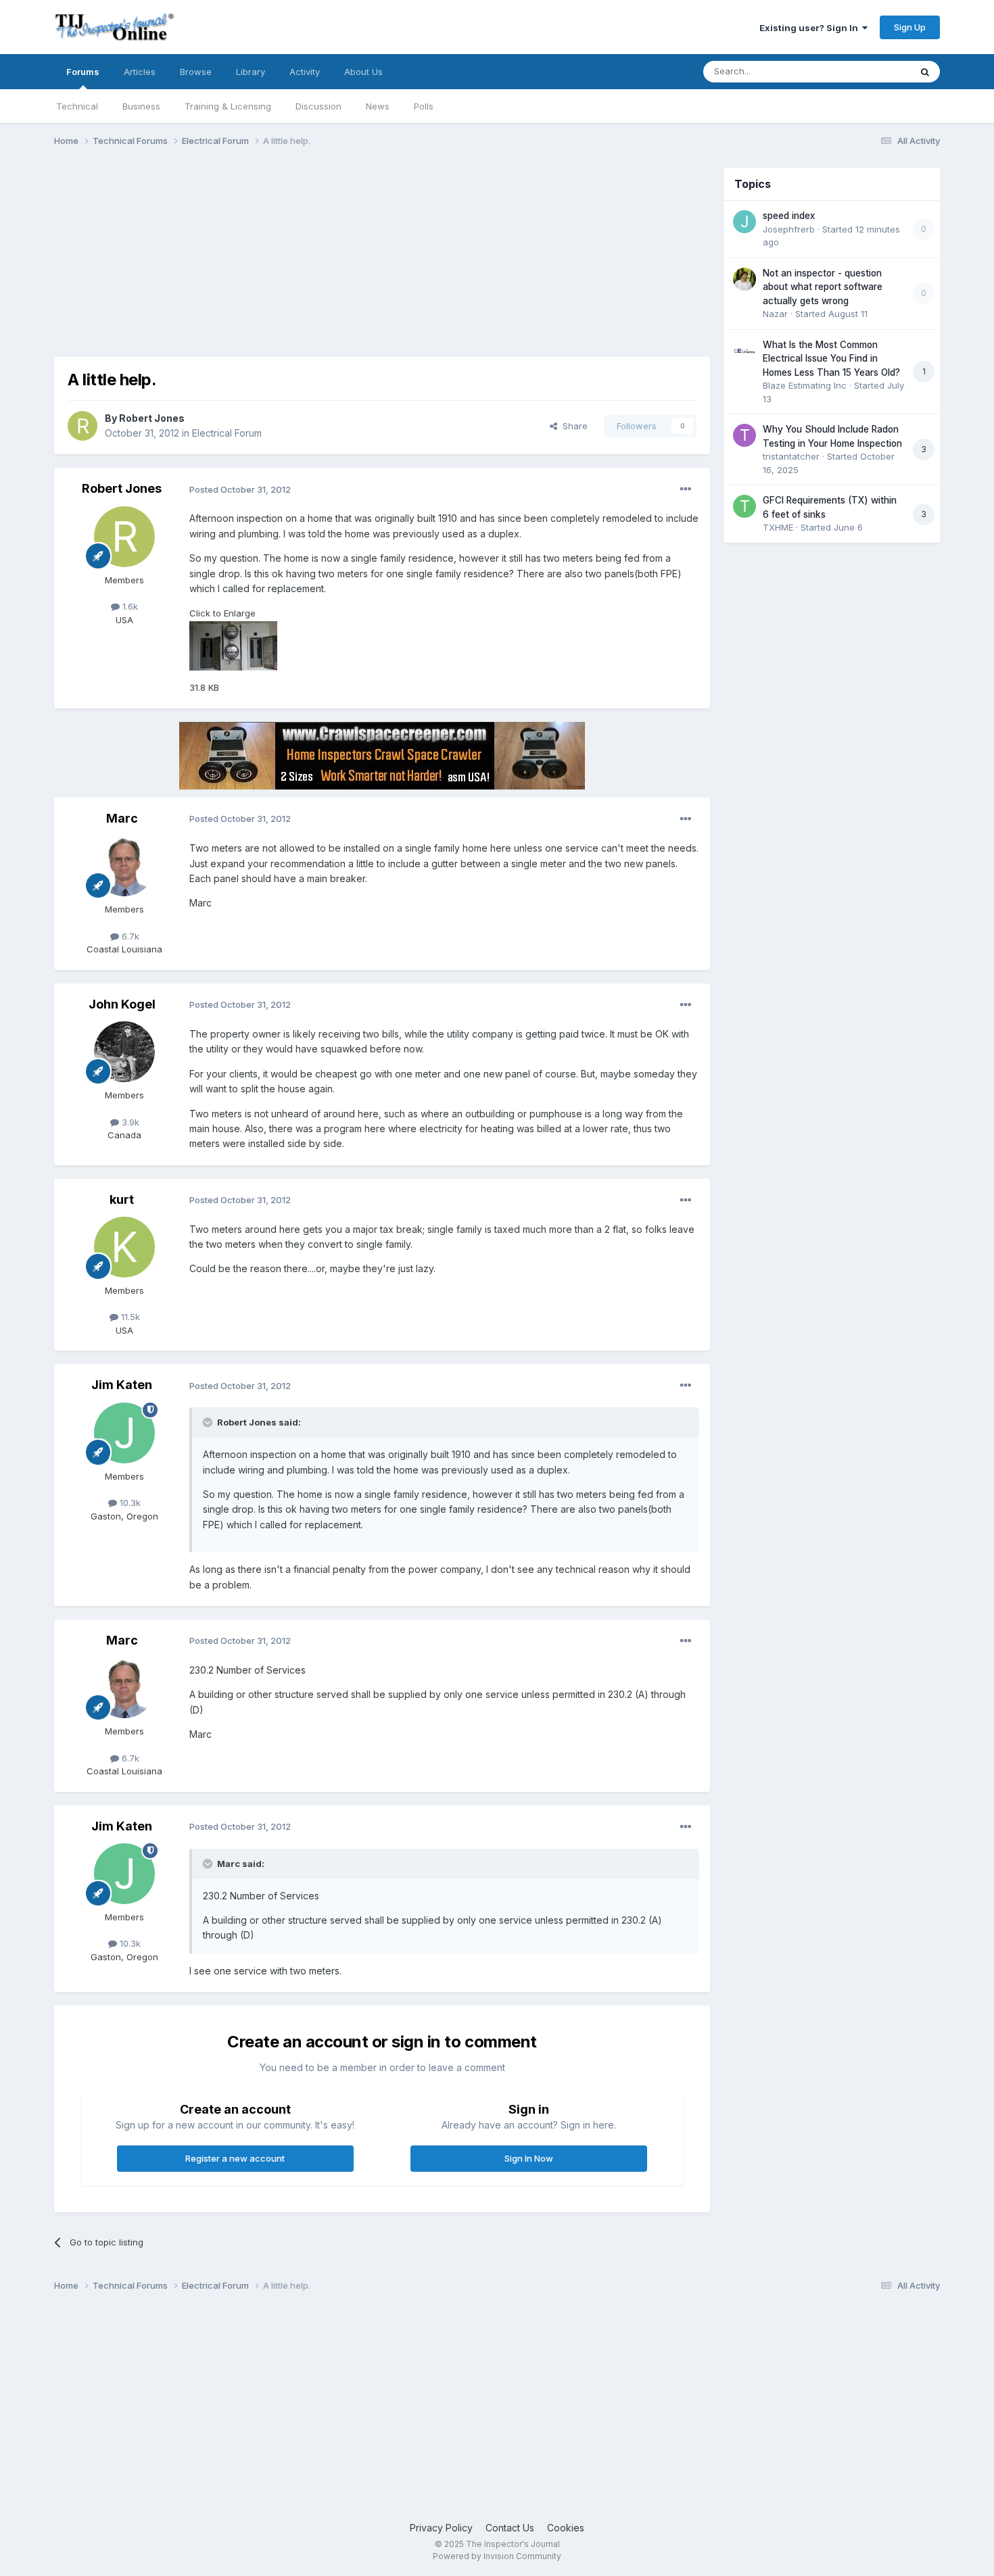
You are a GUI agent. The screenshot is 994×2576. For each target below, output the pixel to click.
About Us (363, 72)
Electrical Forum (227, 433)
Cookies (566, 2528)
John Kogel (122, 1004)
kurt (122, 1199)
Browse (196, 72)
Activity (305, 72)
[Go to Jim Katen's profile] (124, 1433)
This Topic (871, 71)
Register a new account (235, 2158)
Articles (140, 72)
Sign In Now (529, 2158)
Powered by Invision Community (497, 2556)
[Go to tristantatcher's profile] (744, 435)
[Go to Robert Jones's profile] (82, 426)
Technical (77, 106)
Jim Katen (122, 1385)
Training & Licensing (228, 106)
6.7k (129, 936)
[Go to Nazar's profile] (744, 279)
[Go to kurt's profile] (124, 1247)
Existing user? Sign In (811, 28)
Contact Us (510, 2528)
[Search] (925, 72)
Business (141, 106)
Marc (122, 818)
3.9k (129, 1122)
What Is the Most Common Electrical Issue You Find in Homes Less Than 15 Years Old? (831, 359)
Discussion (318, 106)
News (378, 106)
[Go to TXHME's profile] (744, 506)
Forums (83, 72)
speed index (789, 216)
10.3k (129, 1503)
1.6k (129, 606)
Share (572, 426)
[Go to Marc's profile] (124, 866)
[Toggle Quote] (209, 1422)
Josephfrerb (789, 229)
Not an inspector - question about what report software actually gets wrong (823, 287)
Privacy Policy (441, 2528)
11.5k (129, 1317)
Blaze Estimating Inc (805, 385)
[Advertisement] (300, 262)
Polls (424, 106)
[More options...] (686, 489)
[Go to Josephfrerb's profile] (744, 222)
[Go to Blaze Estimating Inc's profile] (744, 351)
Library (251, 72)
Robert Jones (152, 418)
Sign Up (910, 27)
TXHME (778, 527)
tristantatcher (791, 456)
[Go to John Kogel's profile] (124, 1052)
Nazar (775, 314)
